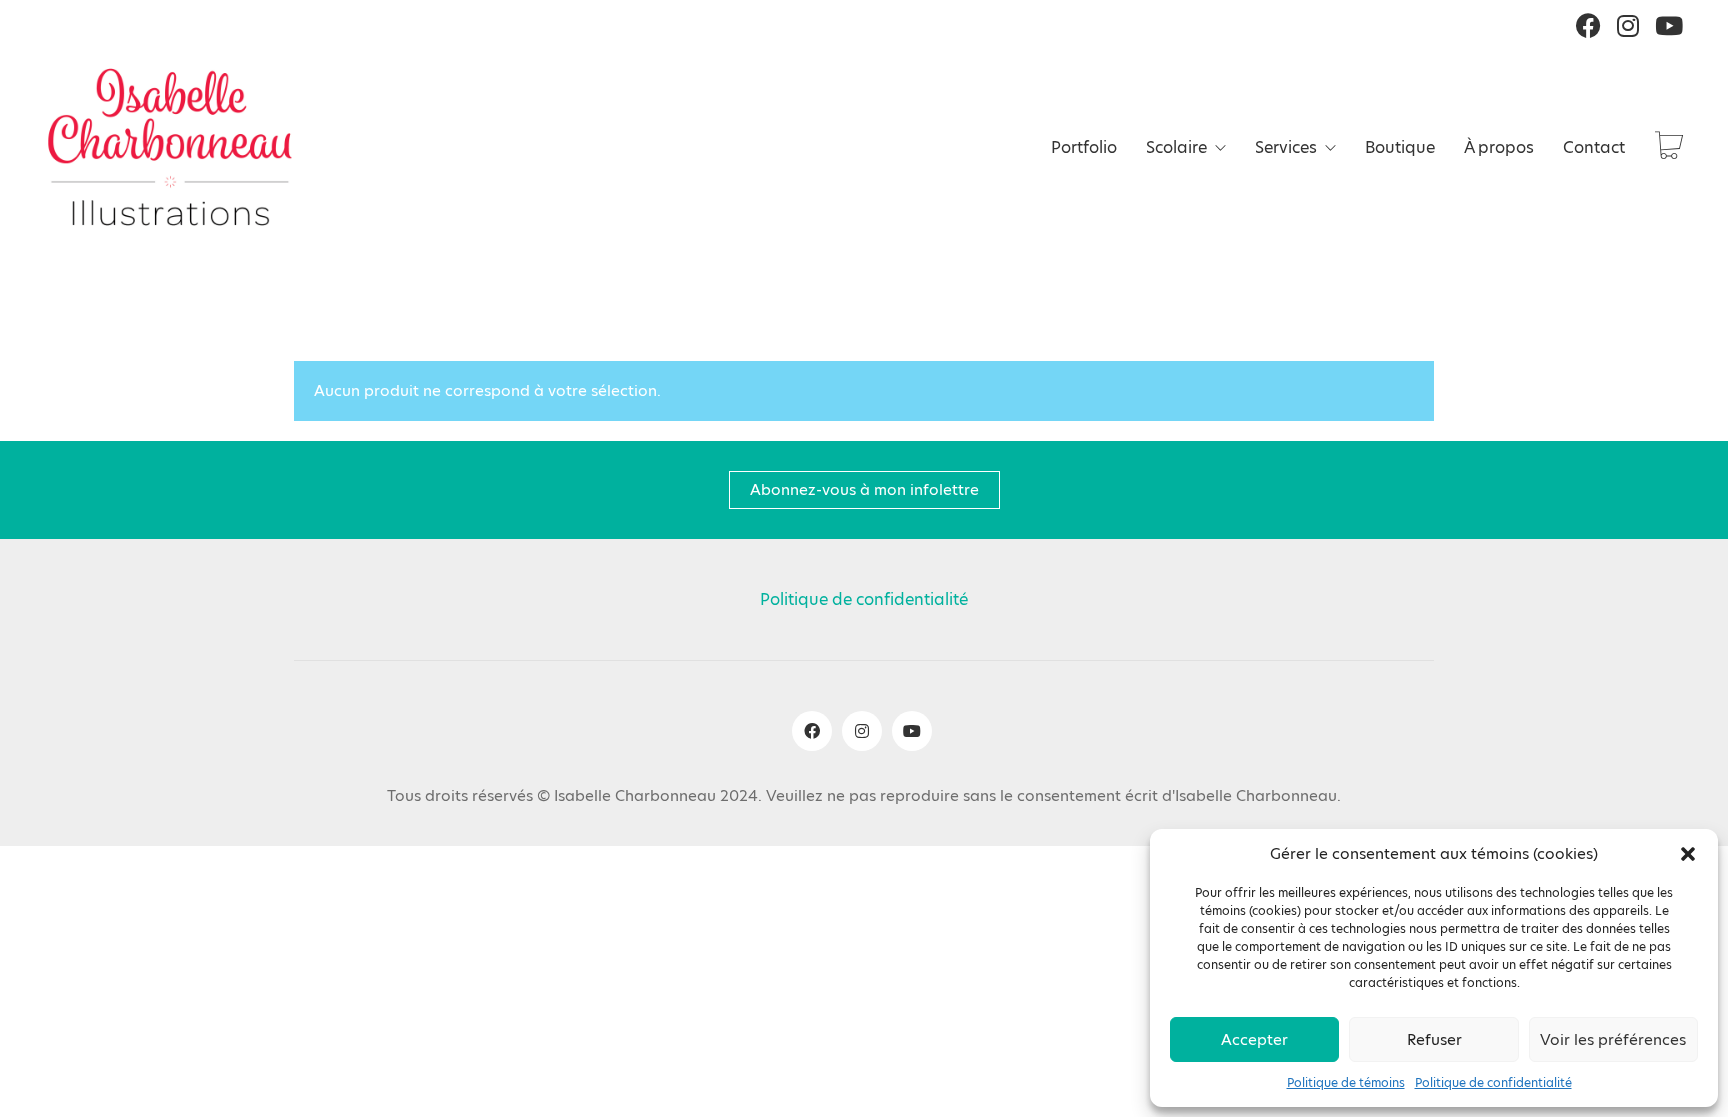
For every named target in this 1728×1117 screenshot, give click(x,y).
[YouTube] (912, 731)
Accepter (1254, 1039)
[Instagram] (862, 731)
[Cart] (1669, 147)
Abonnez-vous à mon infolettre (864, 489)
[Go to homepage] (170, 147)
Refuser (1434, 1039)
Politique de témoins (1346, 1083)
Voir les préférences (1613, 1039)
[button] (1688, 854)
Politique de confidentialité (1493, 1083)
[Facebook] (812, 731)
